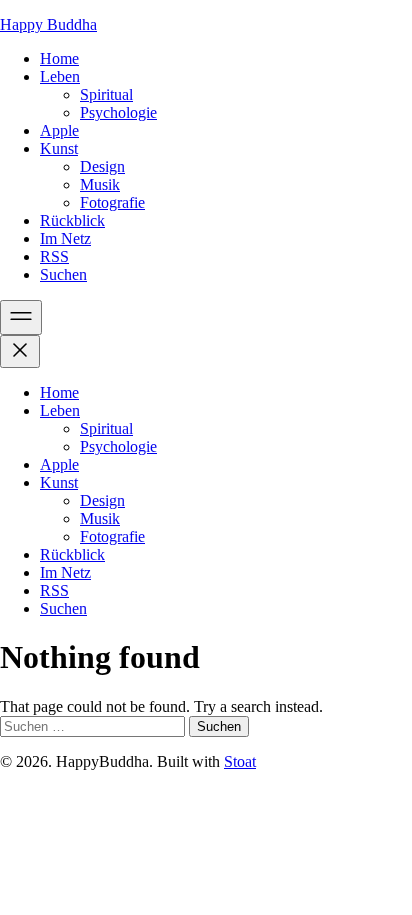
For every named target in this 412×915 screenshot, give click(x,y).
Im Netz (65, 238)
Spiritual (106, 94)
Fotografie (112, 202)
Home (59, 58)
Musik (100, 184)
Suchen (63, 274)
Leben (60, 76)
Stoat (240, 761)
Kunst (59, 148)
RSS (54, 256)
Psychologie (118, 112)
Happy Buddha (48, 24)
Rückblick (72, 220)
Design (102, 166)
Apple (59, 130)
